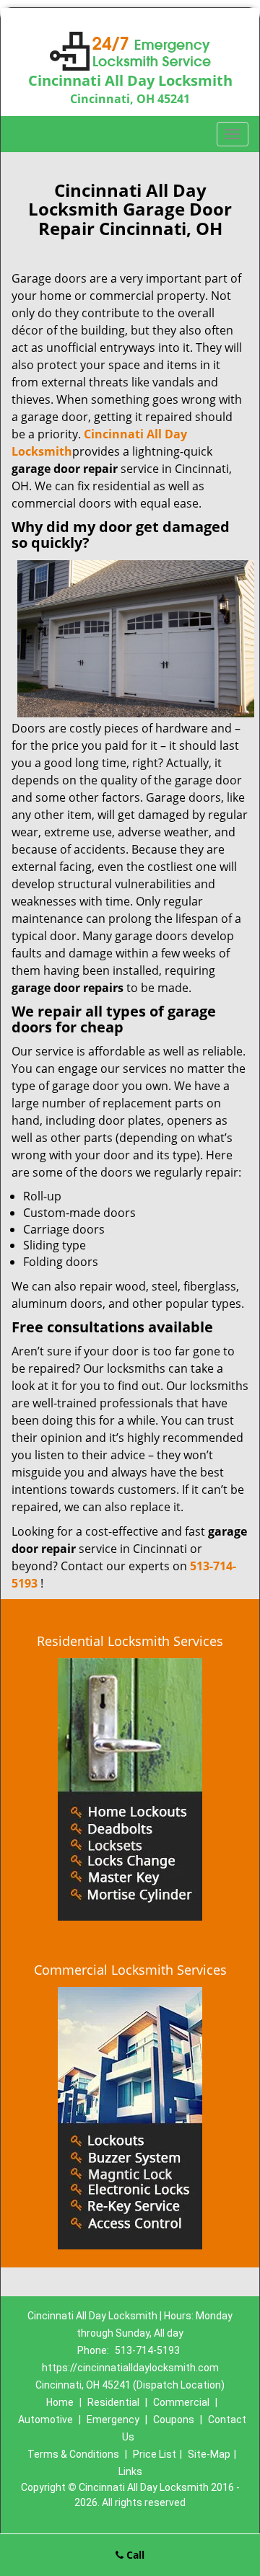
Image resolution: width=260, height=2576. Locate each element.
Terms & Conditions (73, 2454)
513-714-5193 (147, 2350)
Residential (113, 2402)
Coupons (174, 2420)
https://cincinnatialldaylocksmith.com (130, 2368)
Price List (155, 2454)
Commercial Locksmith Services (130, 1970)
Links (130, 2471)
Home (60, 2402)
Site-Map (209, 2454)
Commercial (181, 2402)
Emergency (113, 2420)
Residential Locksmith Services (130, 1641)
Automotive (45, 2420)
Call (134, 2555)
